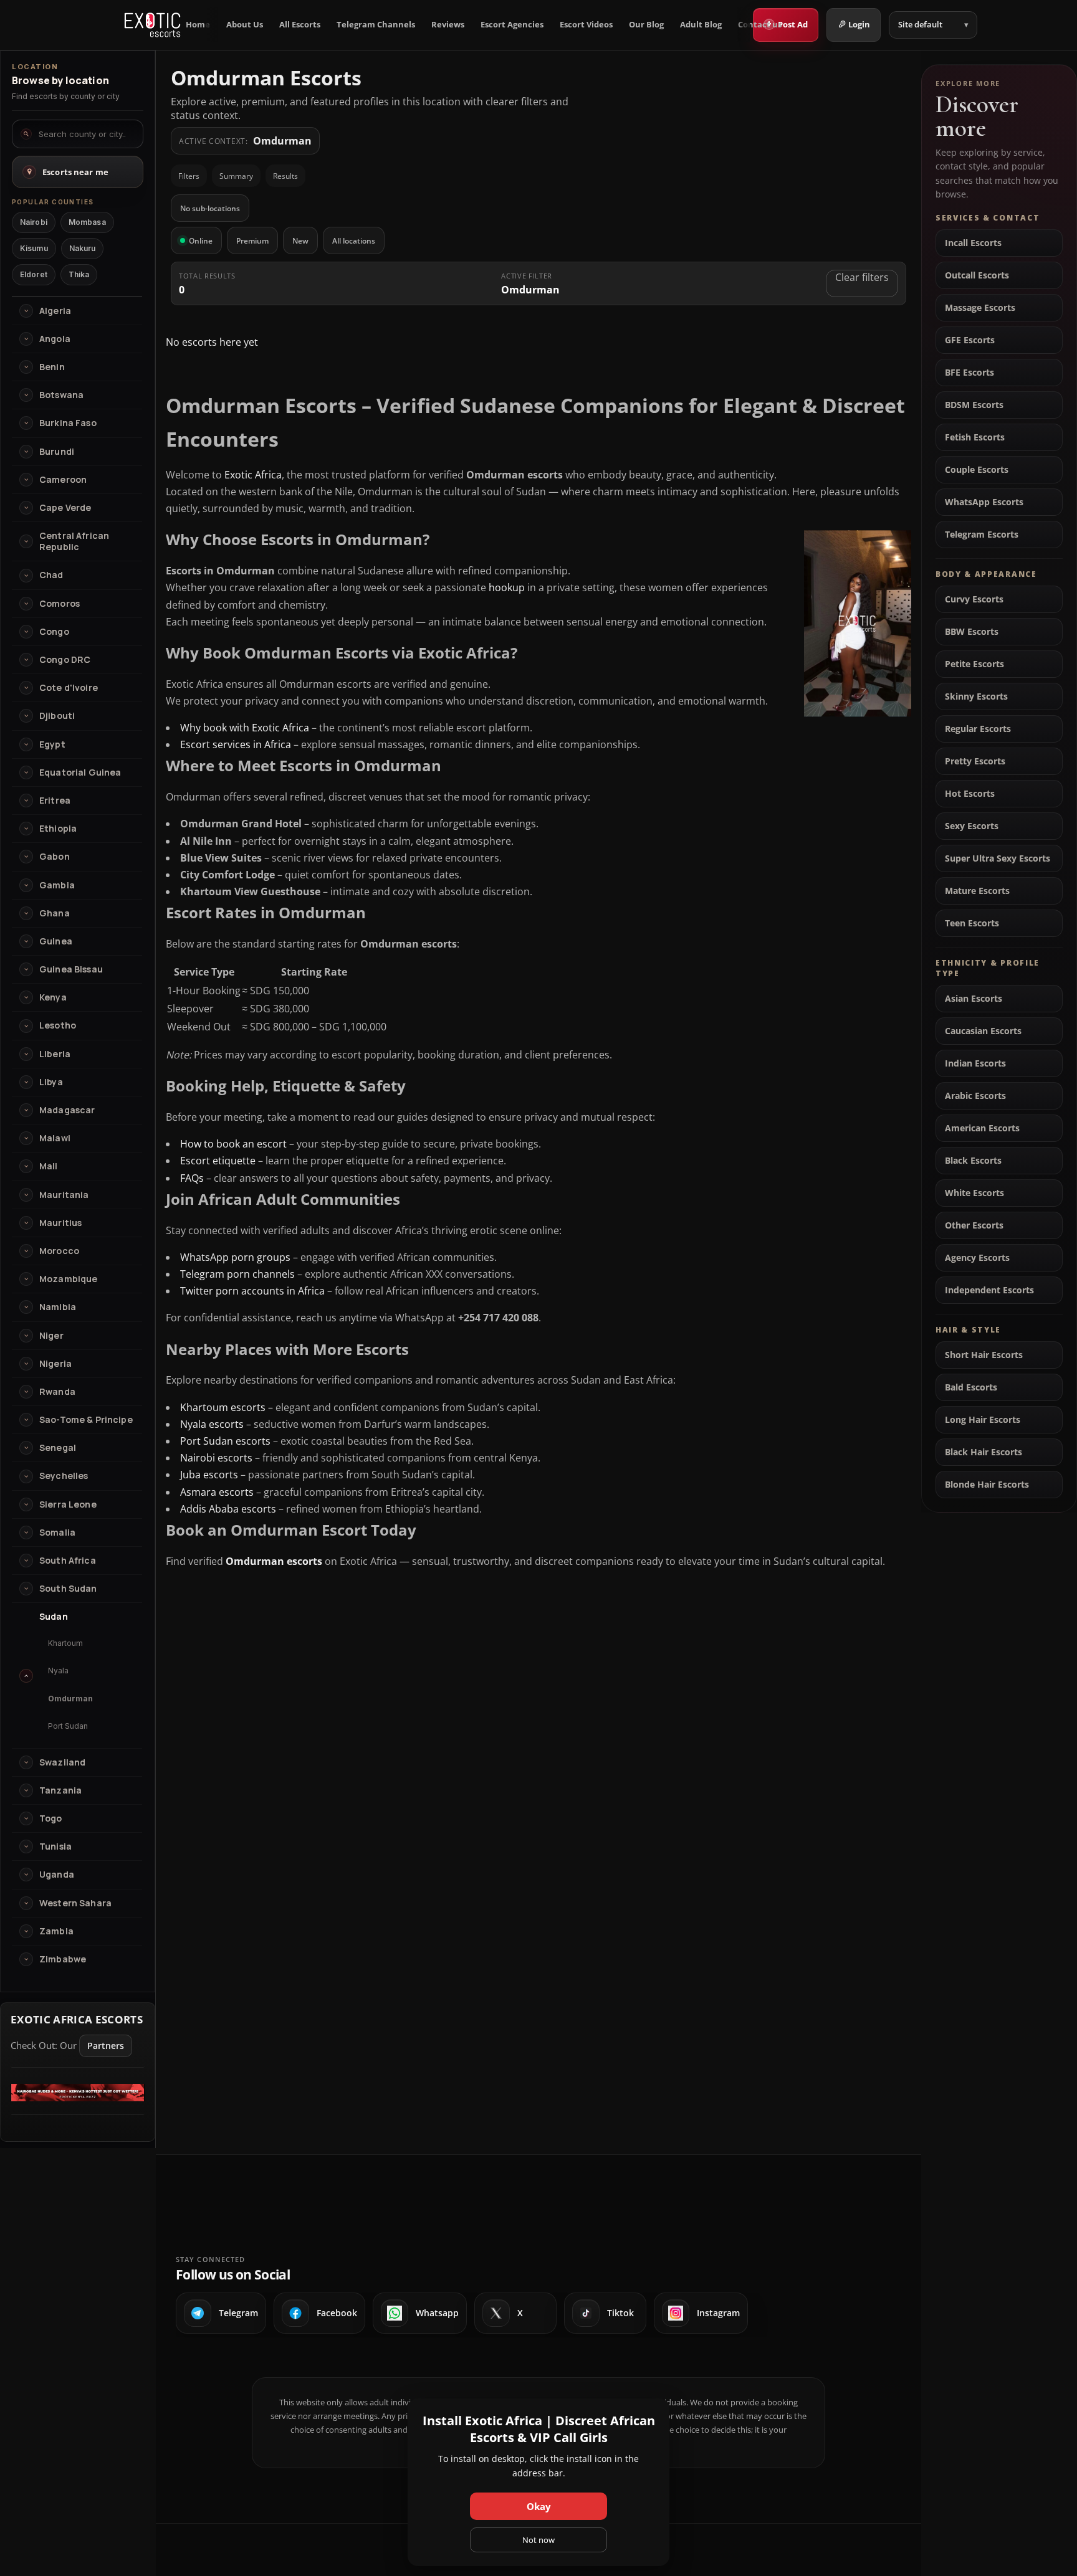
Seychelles (64, 1476)
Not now (538, 2540)
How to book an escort (233, 1144)
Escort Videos (586, 25)
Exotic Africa (253, 475)
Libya (51, 1082)
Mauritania (64, 1195)
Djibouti (57, 716)
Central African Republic (74, 541)
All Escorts (300, 25)
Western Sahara (75, 1903)
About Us (245, 25)
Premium (252, 241)
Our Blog (646, 25)
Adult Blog (701, 25)
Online (201, 241)
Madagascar (67, 1110)
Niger (51, 1336)
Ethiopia (58, 829)
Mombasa (87, 222)
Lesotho (58, 1025)
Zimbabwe (63, 1959)
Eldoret (34, 274)
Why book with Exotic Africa (245, 728)
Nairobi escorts (216, 1458)
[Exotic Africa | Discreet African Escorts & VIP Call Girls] (152, 25)
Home (198, 25)
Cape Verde (65, 508)
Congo (54, 632)
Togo (51, 1818)
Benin (52, 367)
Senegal (58, 1448)
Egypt (52, 744)
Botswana (61, 395)
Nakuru (83, 248)
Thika (79, 274)
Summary (236, 176)
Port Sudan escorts (225, 1441)
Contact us (760, 25)
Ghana (55, 913)
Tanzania (60, 1790)
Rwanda (57, 1392)
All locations (354, 241)
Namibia (58, 1307)
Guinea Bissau (71, 969)
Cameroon (63, 480)
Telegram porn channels (237, 1274)
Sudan (54, 1617)
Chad (51, 575)
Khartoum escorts (223, 1407)
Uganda (57, 1875)
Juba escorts (209, 1475)
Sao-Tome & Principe (86, 1420)
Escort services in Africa (236, 744)
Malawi (55, 1138)
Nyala (58, 1671)
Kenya (53, 997)
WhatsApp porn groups (235, 1257)
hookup (507, 587)
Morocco (59, 1251)
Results (285, 176)
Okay (539, 2506)
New (300, 241)
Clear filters (862, 277)
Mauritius (60, 1223)
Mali (49, 1166)
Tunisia (55, 1846)
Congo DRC (65, 660)
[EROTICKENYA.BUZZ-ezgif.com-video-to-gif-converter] (78, 2098)
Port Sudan (68, 1726)
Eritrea (55, 801)
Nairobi (34, 222)
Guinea (56, 941)
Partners (106, 2046)
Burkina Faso (68, 423)
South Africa (68, 1561)
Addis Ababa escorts (228, 1509)
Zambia (56, 1931)
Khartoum (65, 1643)
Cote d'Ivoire (69, 688)
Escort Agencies (512, 25)
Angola (55, 339)
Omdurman (70, 1699)
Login (859, 24)
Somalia (57, 1533)
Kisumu (34, 248)
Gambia (57, 885)
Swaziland (62, 1762)
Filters (189, 176)
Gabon (55, 857)
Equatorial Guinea (80, 772)
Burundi (57, 452)
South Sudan (68, 1589)
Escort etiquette (218, 1161)
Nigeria (55, 1364)
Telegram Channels (376, 25)
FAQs (192, 1178)
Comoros (60, 604)
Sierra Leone (68, 1504)
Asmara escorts (217, 1492)
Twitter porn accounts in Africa (252, 1291)
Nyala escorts (212, 1424)
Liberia (55, 1054)
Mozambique (68, 1279)
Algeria (55, 311)
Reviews (448, 25)
